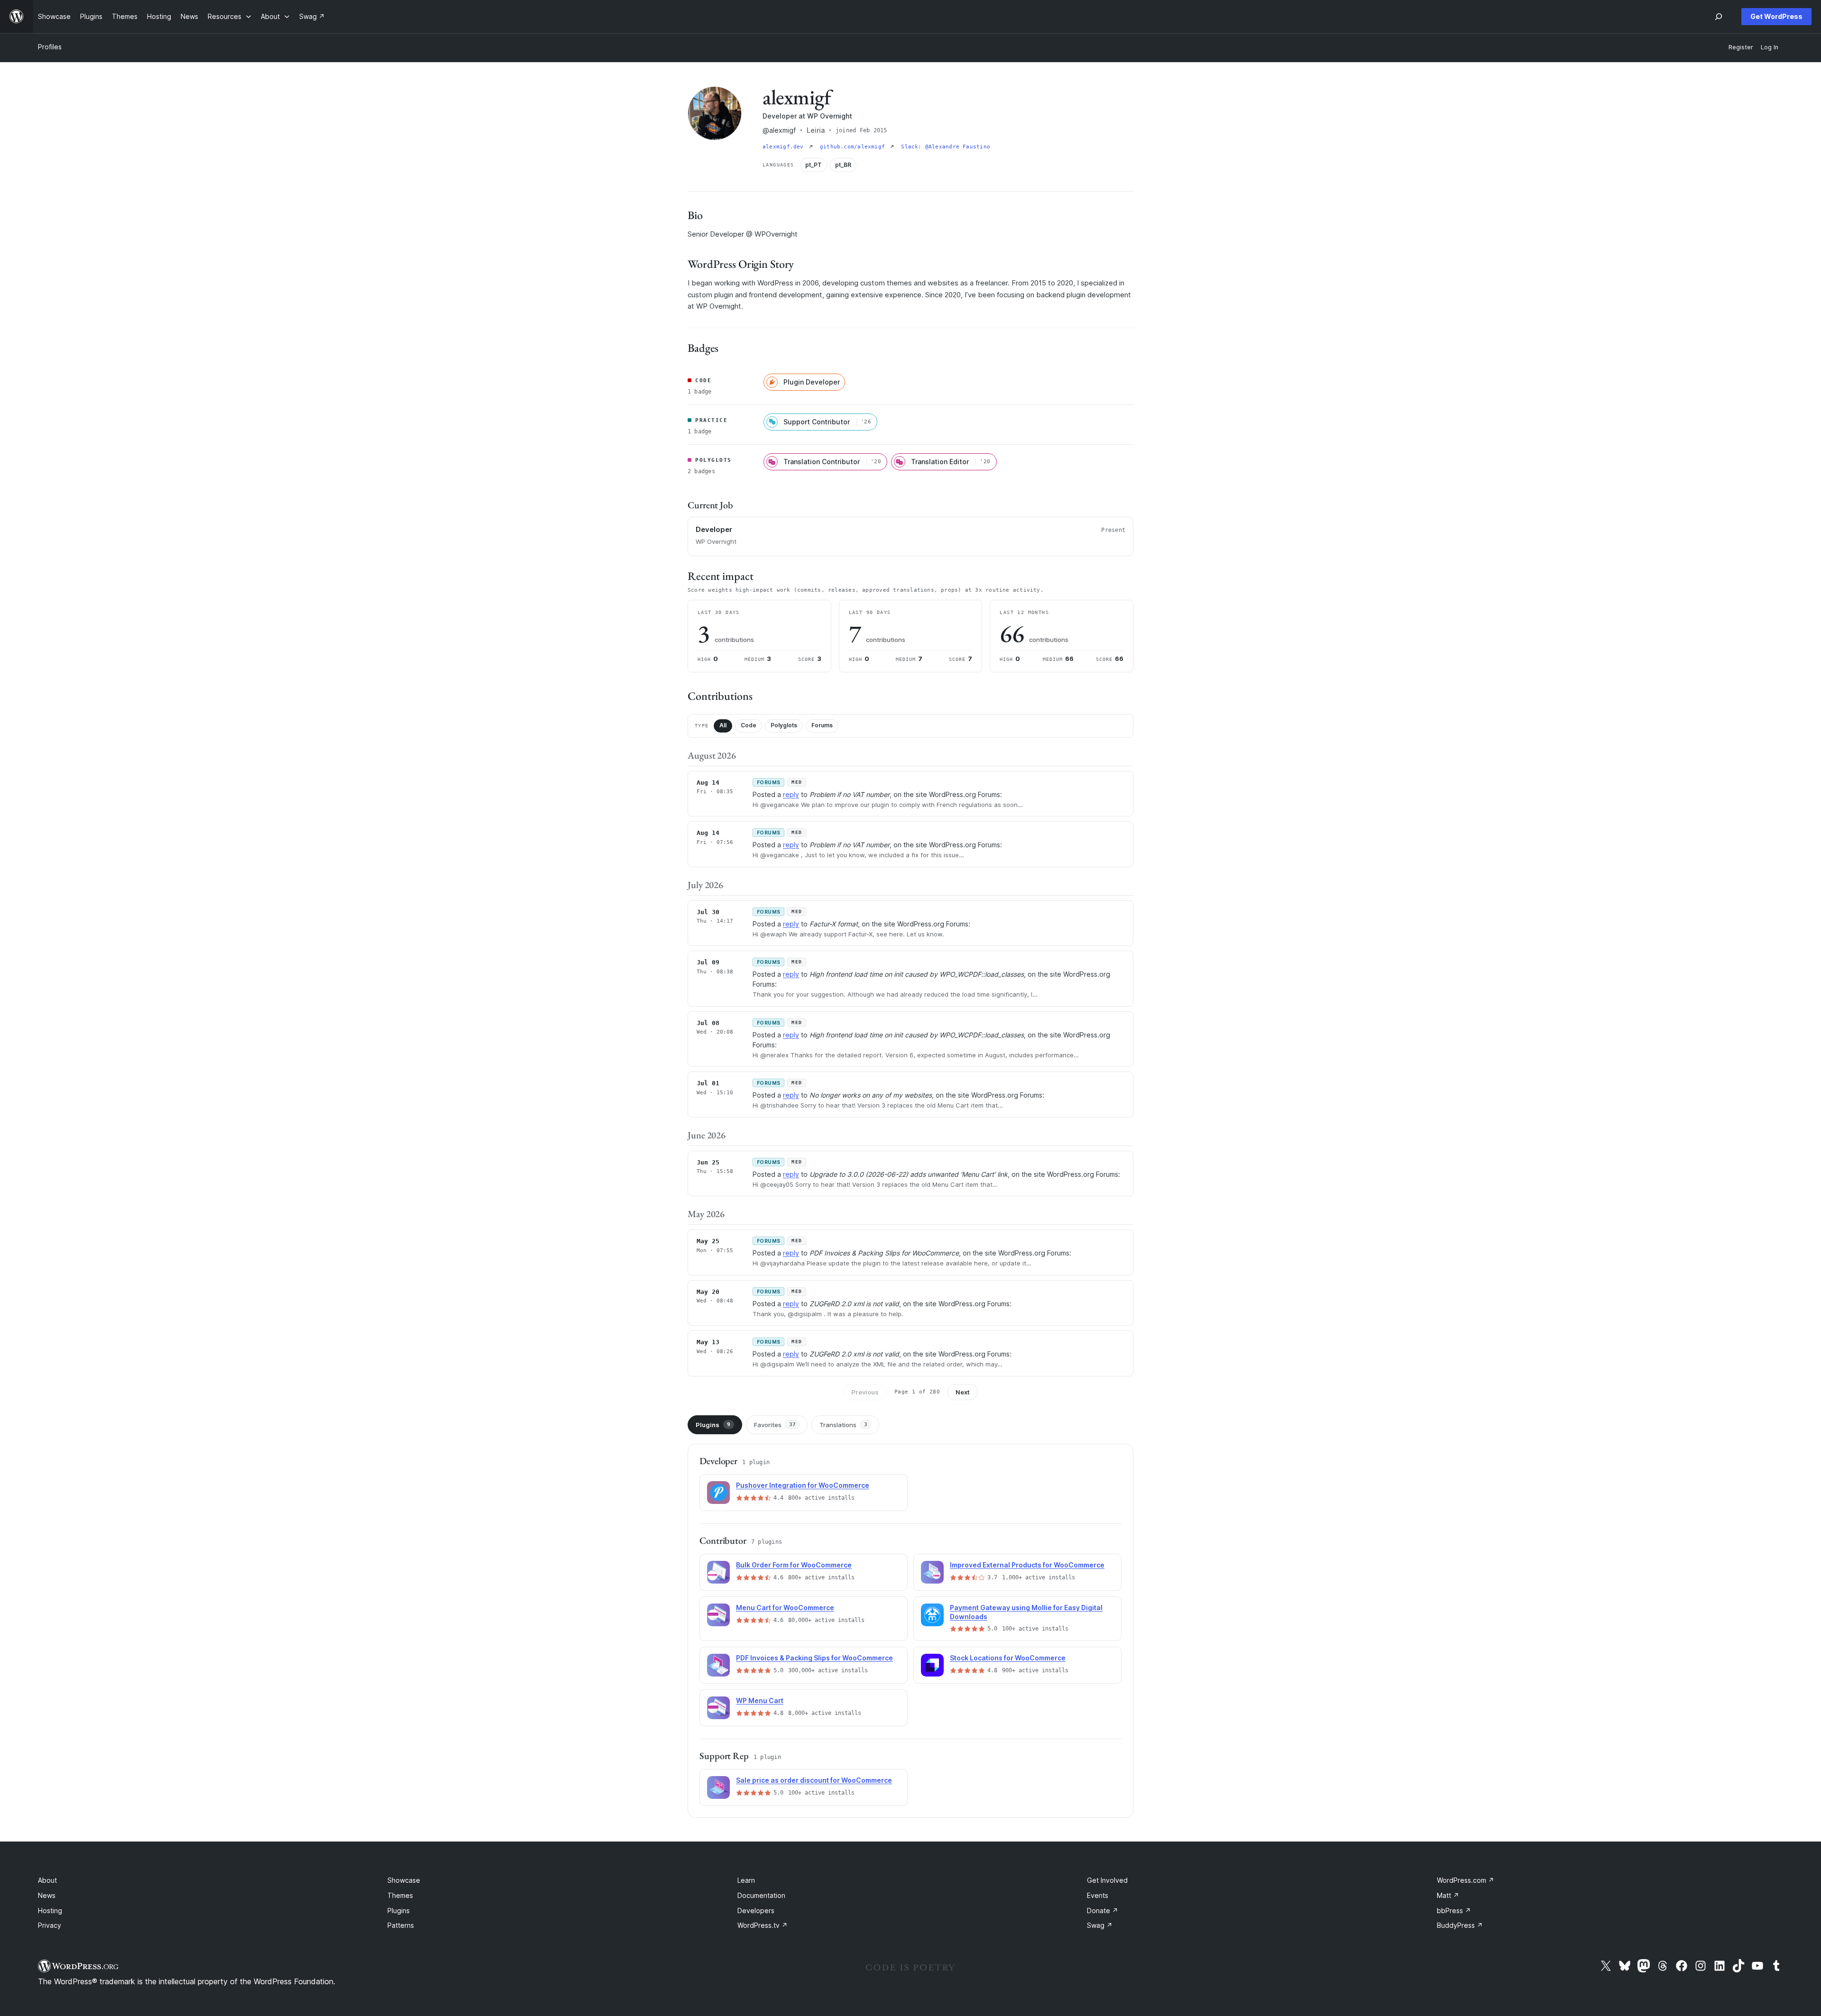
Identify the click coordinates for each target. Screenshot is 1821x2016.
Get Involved (1107, 1880)
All (723, 725)
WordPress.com (1466, 1880)
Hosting (50, 1911)
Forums (822, 725)
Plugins (713, 1425)
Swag (1100, 1925)
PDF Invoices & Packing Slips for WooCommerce (814, 1658)
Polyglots (784, 725)
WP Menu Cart (760, 1700)
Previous (865, 1392)
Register (1741, 47)
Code (749, 725)
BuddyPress (1460, 1925)
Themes (400, 1895)
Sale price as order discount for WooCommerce (814, 1780)
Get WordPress (1776, 16)
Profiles (50, 47)
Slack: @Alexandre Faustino (946, 147)
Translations (843, 1425)
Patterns (401, 1925)
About (47, 1880)
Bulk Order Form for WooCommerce (794, 1565)
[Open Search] (1719, 17)
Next (963, 1392)
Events (1098, 1895)
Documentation (761, 1895)
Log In (1770, 47)
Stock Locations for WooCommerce (1008, 1658)
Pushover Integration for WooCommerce (803, 1485)
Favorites (775, 1425)
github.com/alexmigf (854, 147)
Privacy (50, 1925)
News (47, 1895)
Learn (746, 1880)
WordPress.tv (763, 1925)
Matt (1448, 1895)
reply (791, 794)
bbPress (1454, 1911)
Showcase (404, 1880)
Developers (756, 1911)
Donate (1103, 1911)
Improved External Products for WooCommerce (1027, 1565)
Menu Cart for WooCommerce (785, 1608)
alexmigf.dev (785, 147)
